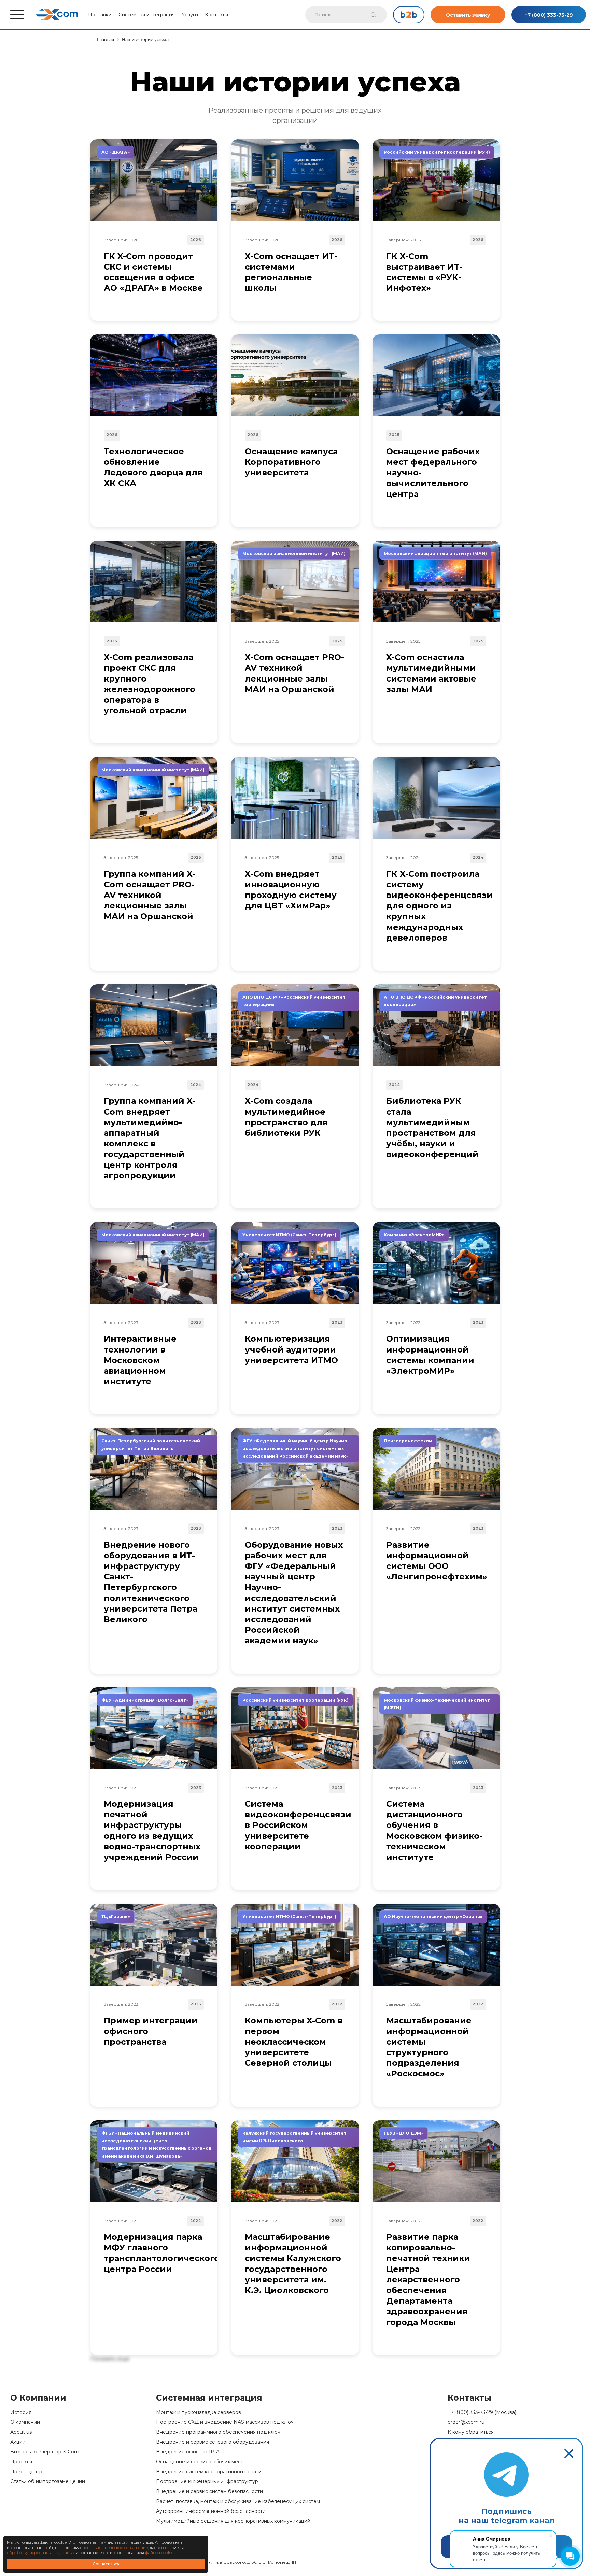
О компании (25, 2422)
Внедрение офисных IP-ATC (191, 2452)
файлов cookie (159, 2553)
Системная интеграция (147, 15)
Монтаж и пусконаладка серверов (199, 2412)
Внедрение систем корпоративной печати (209, 2472)
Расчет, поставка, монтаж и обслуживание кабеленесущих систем (238, 2501)
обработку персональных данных (41, 2553)
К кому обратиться (471, 2432)
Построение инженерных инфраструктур (207, 2482)
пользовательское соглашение (117, 2548)
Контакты (216, 15)
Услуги (190, 15)
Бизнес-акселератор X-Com (45, 2452)
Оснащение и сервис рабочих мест (200, 2462)
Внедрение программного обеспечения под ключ (218, 2432)
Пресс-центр (26, 2472)
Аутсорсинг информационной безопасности (211, 2511)
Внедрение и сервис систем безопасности (209, 2492)
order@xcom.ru (466, 2422)
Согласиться (106, 2564)
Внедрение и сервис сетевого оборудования (213, 2442)
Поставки (100, 15)
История (21, 2412)
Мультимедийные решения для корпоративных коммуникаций (233, 2521)
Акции (18, 2442)
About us (21, 2432)
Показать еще (110, 2359)
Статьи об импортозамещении (48, 2482)
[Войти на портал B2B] (409, 15)
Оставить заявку (468, 15)
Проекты (21, 2462)
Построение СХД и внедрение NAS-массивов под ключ (225, 2422)
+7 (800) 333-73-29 (549, 15)
